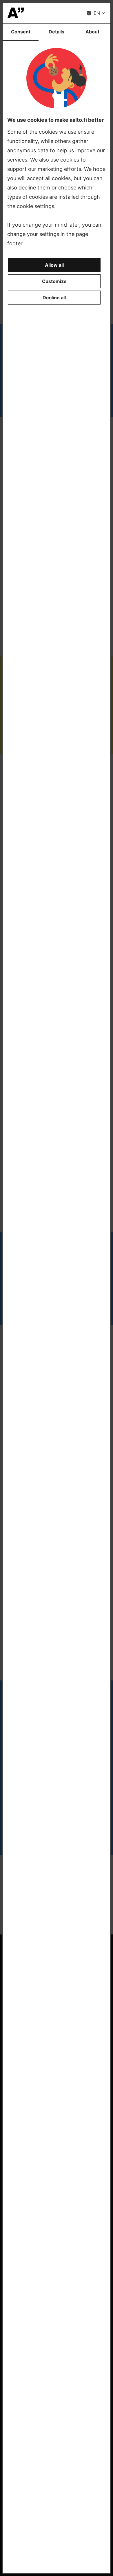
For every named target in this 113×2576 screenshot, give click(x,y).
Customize (54, 281)
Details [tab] (57, 32)
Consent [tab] (21, 32)
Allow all (54, 265)
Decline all (54, 298)
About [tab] (92, 32)
